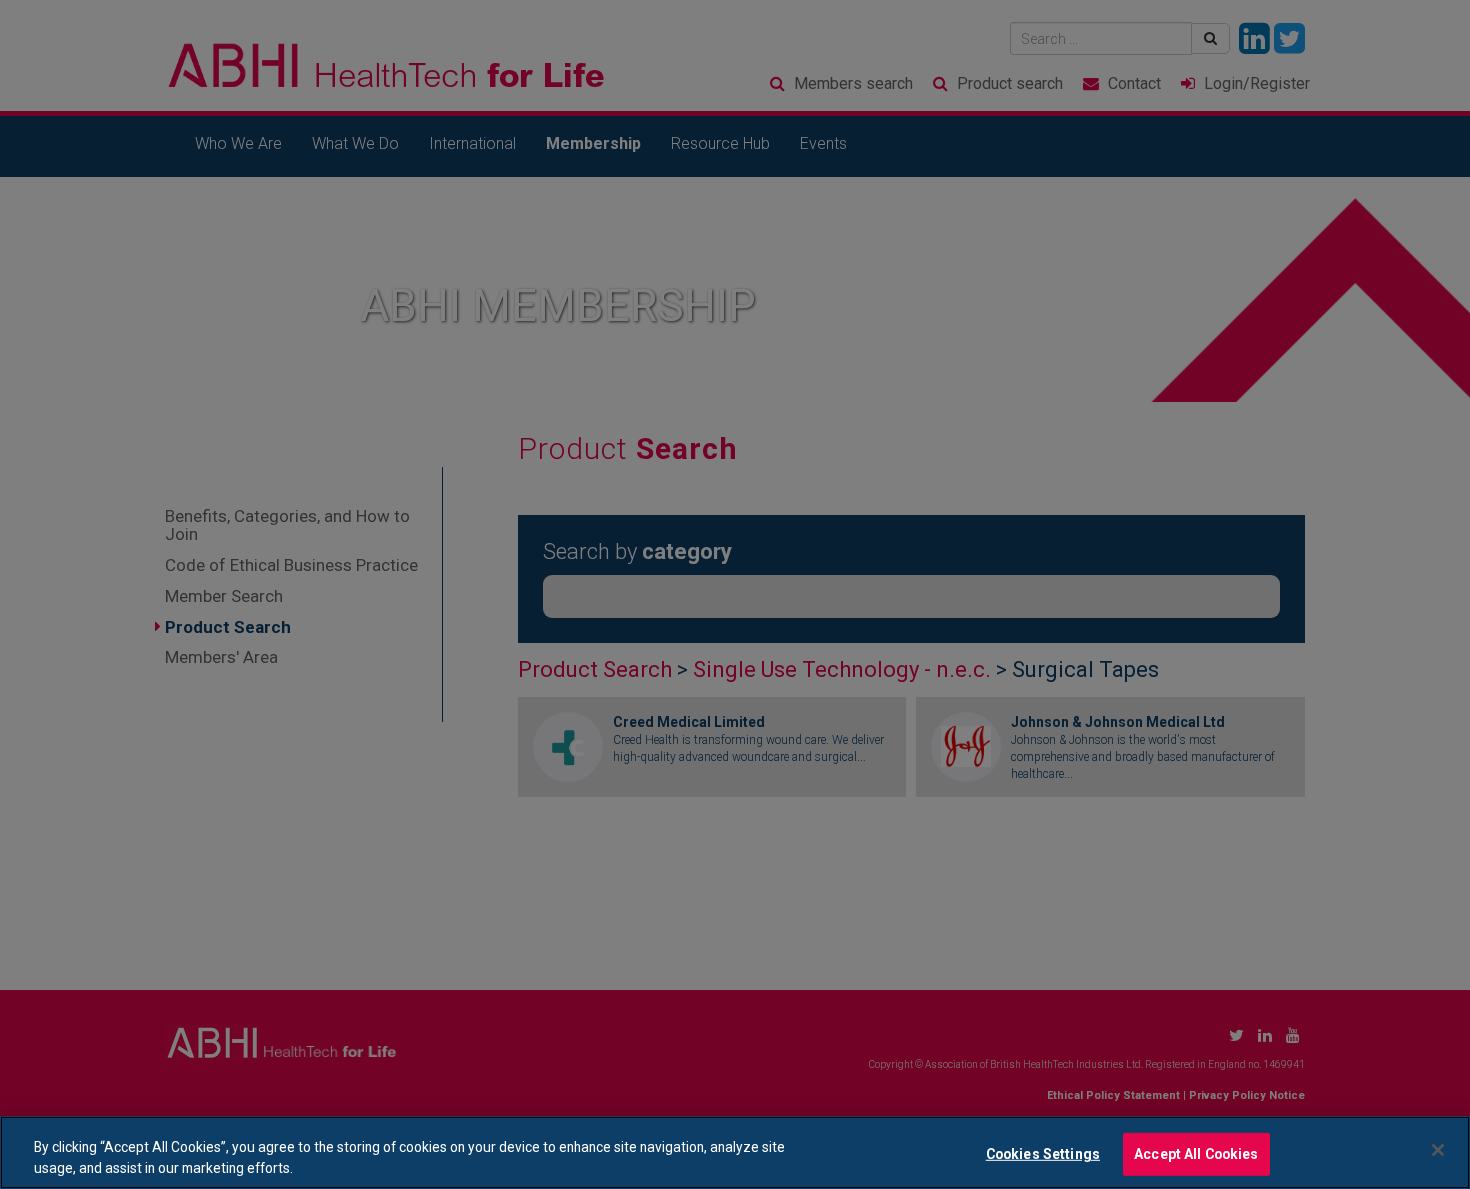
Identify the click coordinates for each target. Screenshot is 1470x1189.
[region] (735, 1152)
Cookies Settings (1043, 1154)
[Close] (1438, 1150)
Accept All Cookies (1196, 1154)
